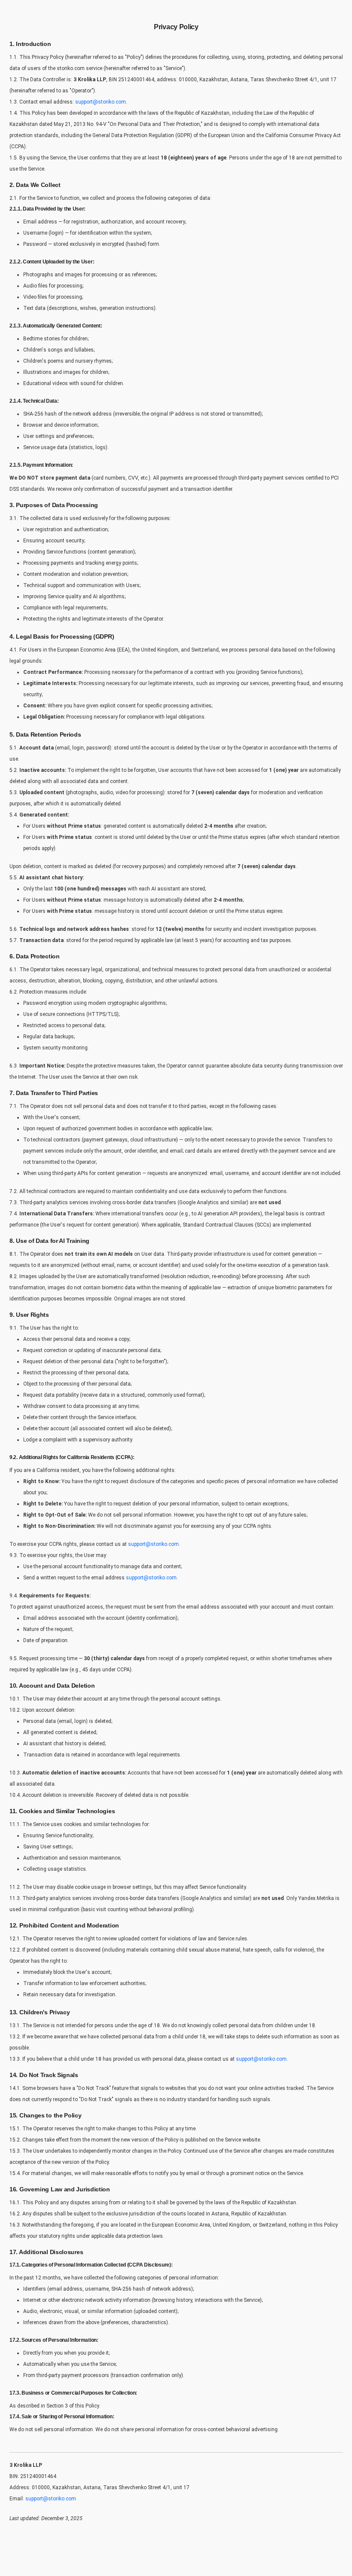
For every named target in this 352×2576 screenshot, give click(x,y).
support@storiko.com (101, 102)
